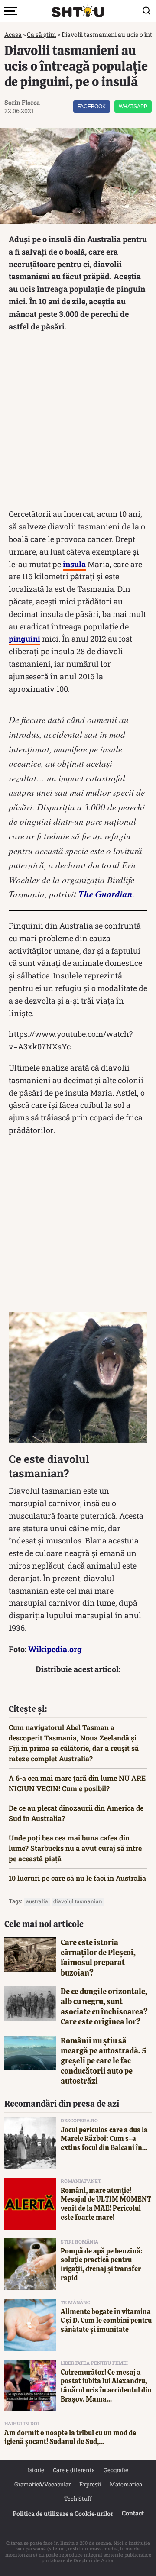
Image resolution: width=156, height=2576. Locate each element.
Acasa (13, 34)
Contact (133, 2513)
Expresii (90, 2484)
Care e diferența (74, 2470)
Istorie (36, 2470)
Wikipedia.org (55, 1649)
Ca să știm (42, 34)
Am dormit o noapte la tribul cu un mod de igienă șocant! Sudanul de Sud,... (70, 2437)
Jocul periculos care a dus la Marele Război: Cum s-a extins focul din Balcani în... (104, 2139)
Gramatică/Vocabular (42, 2484)
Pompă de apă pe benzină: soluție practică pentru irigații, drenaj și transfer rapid (102, 2264)
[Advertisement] (78, 422)
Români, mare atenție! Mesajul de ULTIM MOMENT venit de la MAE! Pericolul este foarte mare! (106, 2204)
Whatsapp (133, 107)
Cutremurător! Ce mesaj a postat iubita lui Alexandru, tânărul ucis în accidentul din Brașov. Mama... (106, 2386)
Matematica (126, 2484)
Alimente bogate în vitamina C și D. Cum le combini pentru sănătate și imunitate (106, 2321)
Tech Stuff (78, 2499)
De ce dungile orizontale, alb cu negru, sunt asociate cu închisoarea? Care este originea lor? (104, 2006)
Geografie (116, 2470)
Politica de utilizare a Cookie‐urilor (63, 2513)
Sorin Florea (22, 102)
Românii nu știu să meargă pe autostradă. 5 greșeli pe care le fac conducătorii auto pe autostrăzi (104, 2061)
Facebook (92, 107)
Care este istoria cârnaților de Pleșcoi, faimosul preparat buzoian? (98, 1958)
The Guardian (106, 894)
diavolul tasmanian (78, 1901)
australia (37, 1901)
